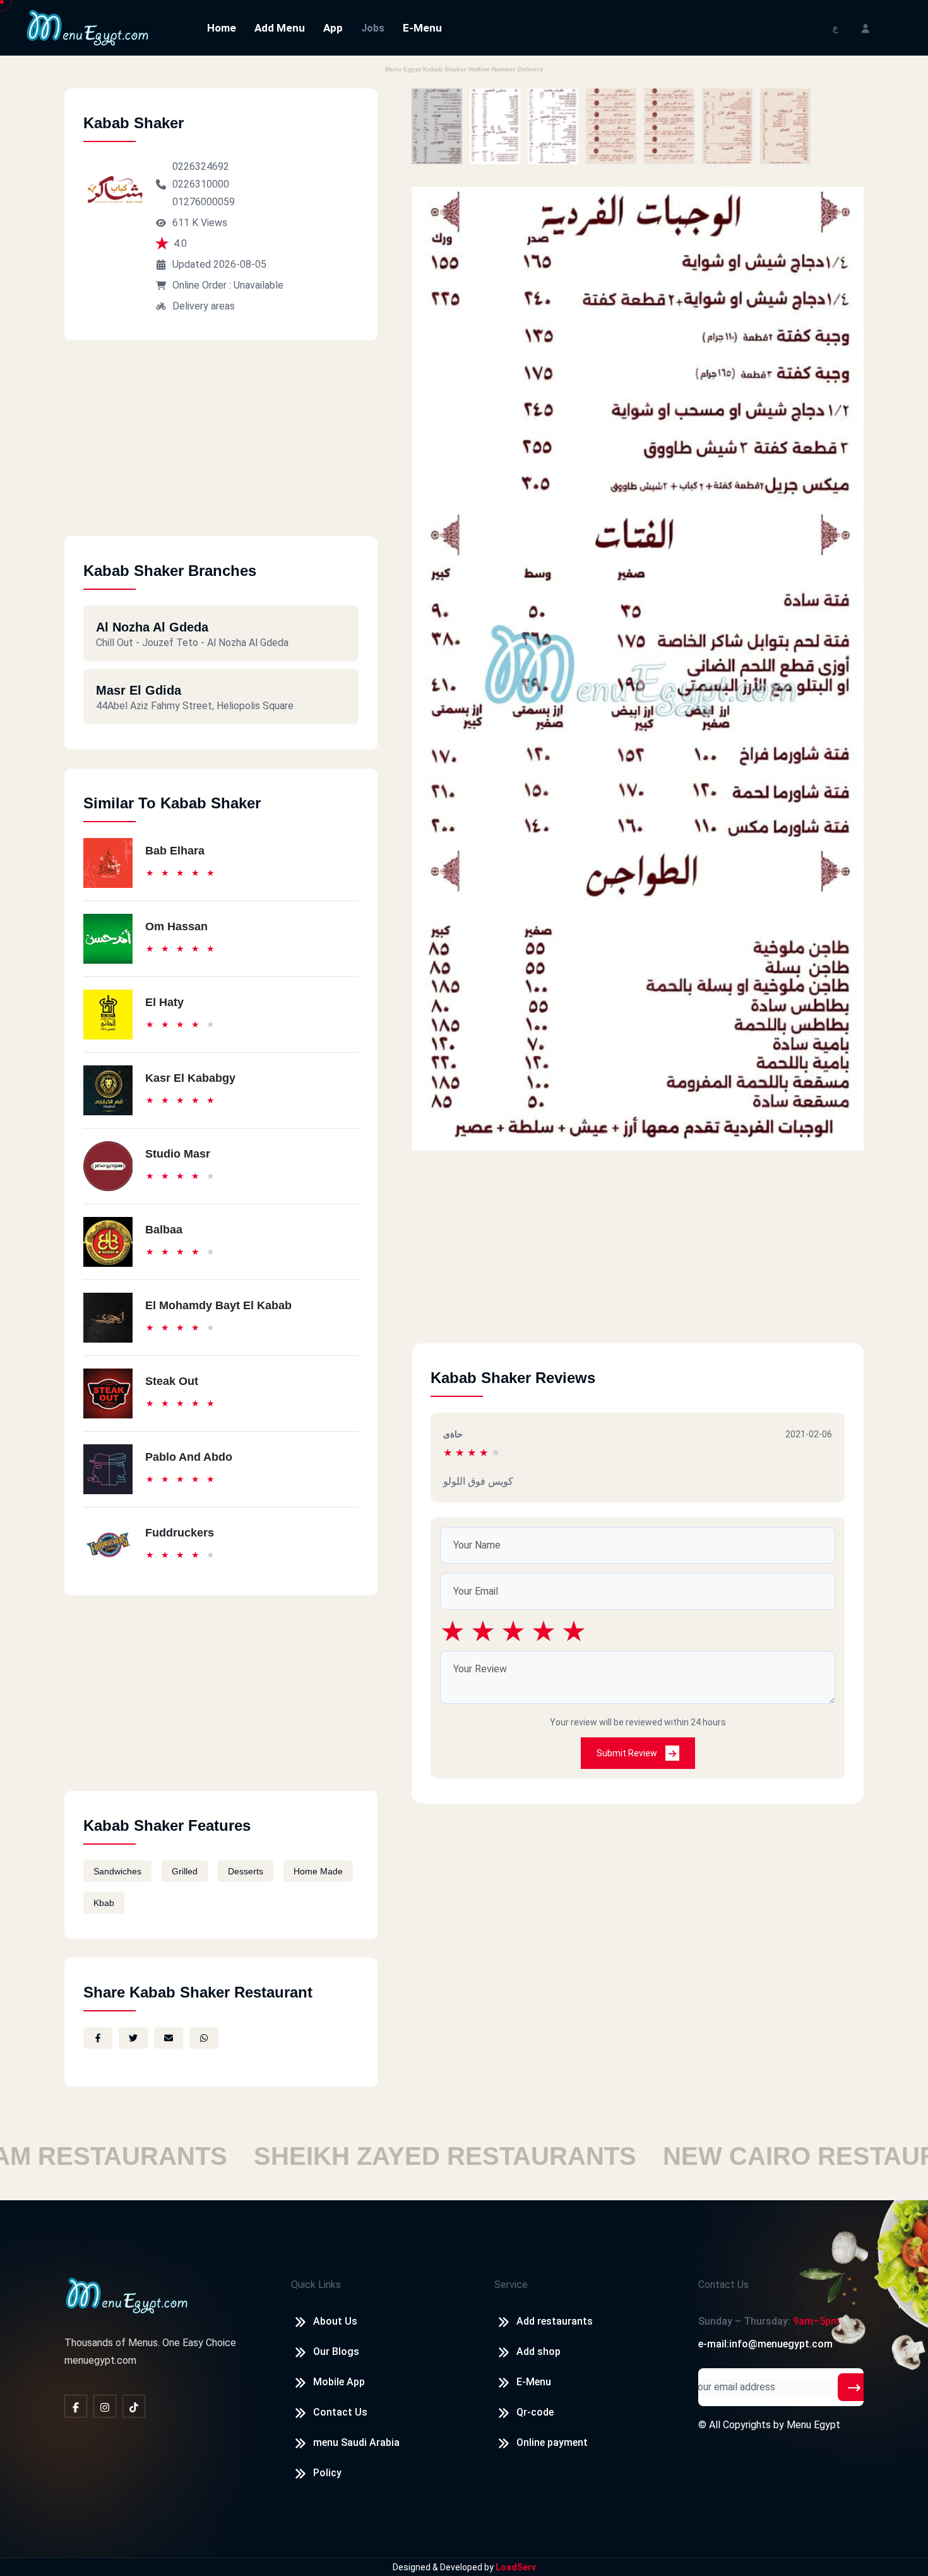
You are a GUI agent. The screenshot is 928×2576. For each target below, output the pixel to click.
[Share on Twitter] (133, 2038)
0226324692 (201, 166)
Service (511, 2285)
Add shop (538, 2351)
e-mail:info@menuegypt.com (765, 2344)
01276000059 (204, 202)
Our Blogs (336, 2351)
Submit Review (628, 1753)
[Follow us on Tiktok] (134, 2406)
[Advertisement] (221, 448)
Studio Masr (178, 1154)
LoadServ (516, 2567)
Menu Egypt (813, 2425)
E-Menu (422, 28)
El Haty (164, 1002)
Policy (327, 2473)
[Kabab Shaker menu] (437, 126)
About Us (335, 2321)
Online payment (552, 2442)
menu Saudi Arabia (356, 2442)
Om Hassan (176, 926)
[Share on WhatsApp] (204, 2038)
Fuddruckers (180, 1533)
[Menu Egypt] (88, 27)
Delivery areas (204, 306)
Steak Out (172, 1381)
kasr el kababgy (190, 1078)
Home (222, 28)
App (333, 28)
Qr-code (535, 2412)
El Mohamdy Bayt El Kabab (218, 1305)
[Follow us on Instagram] (105, 2406)
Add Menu (280, 28)
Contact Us (340, 2412)
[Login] (866, 27)
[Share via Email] (169, 2038)
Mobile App (339, 2382)
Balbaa (164, 1230)
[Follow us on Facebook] (76, 2406)
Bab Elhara (175, 851)
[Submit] (854, 2387)
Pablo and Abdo (189, 1457)
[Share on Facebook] (98, 2038)
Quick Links (316, 2285)
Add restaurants (555, 2321)
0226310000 (201, 184)
